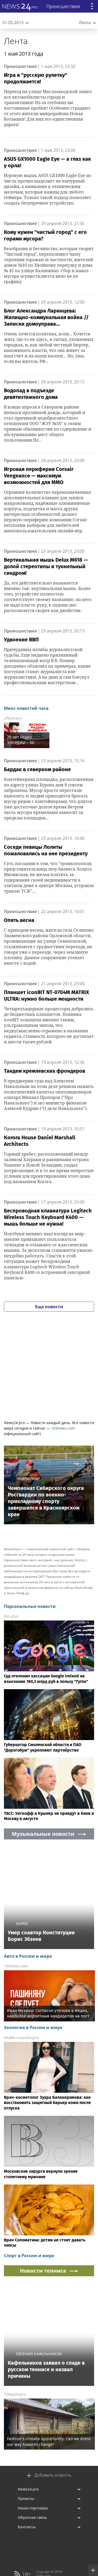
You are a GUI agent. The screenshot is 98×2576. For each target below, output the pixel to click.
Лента (16, 41)
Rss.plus (11, 1616)
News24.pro (28, 2489)
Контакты (27, 2527)
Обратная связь (32, 2517)
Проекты (26, 2499)
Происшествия (20, 66)
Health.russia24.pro (21, 2038)
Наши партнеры (33, 2508)
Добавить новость (53, 2475)
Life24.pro (13, 718)
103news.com (63, 1428)
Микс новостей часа (26, 708)
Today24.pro (15, 2394)
